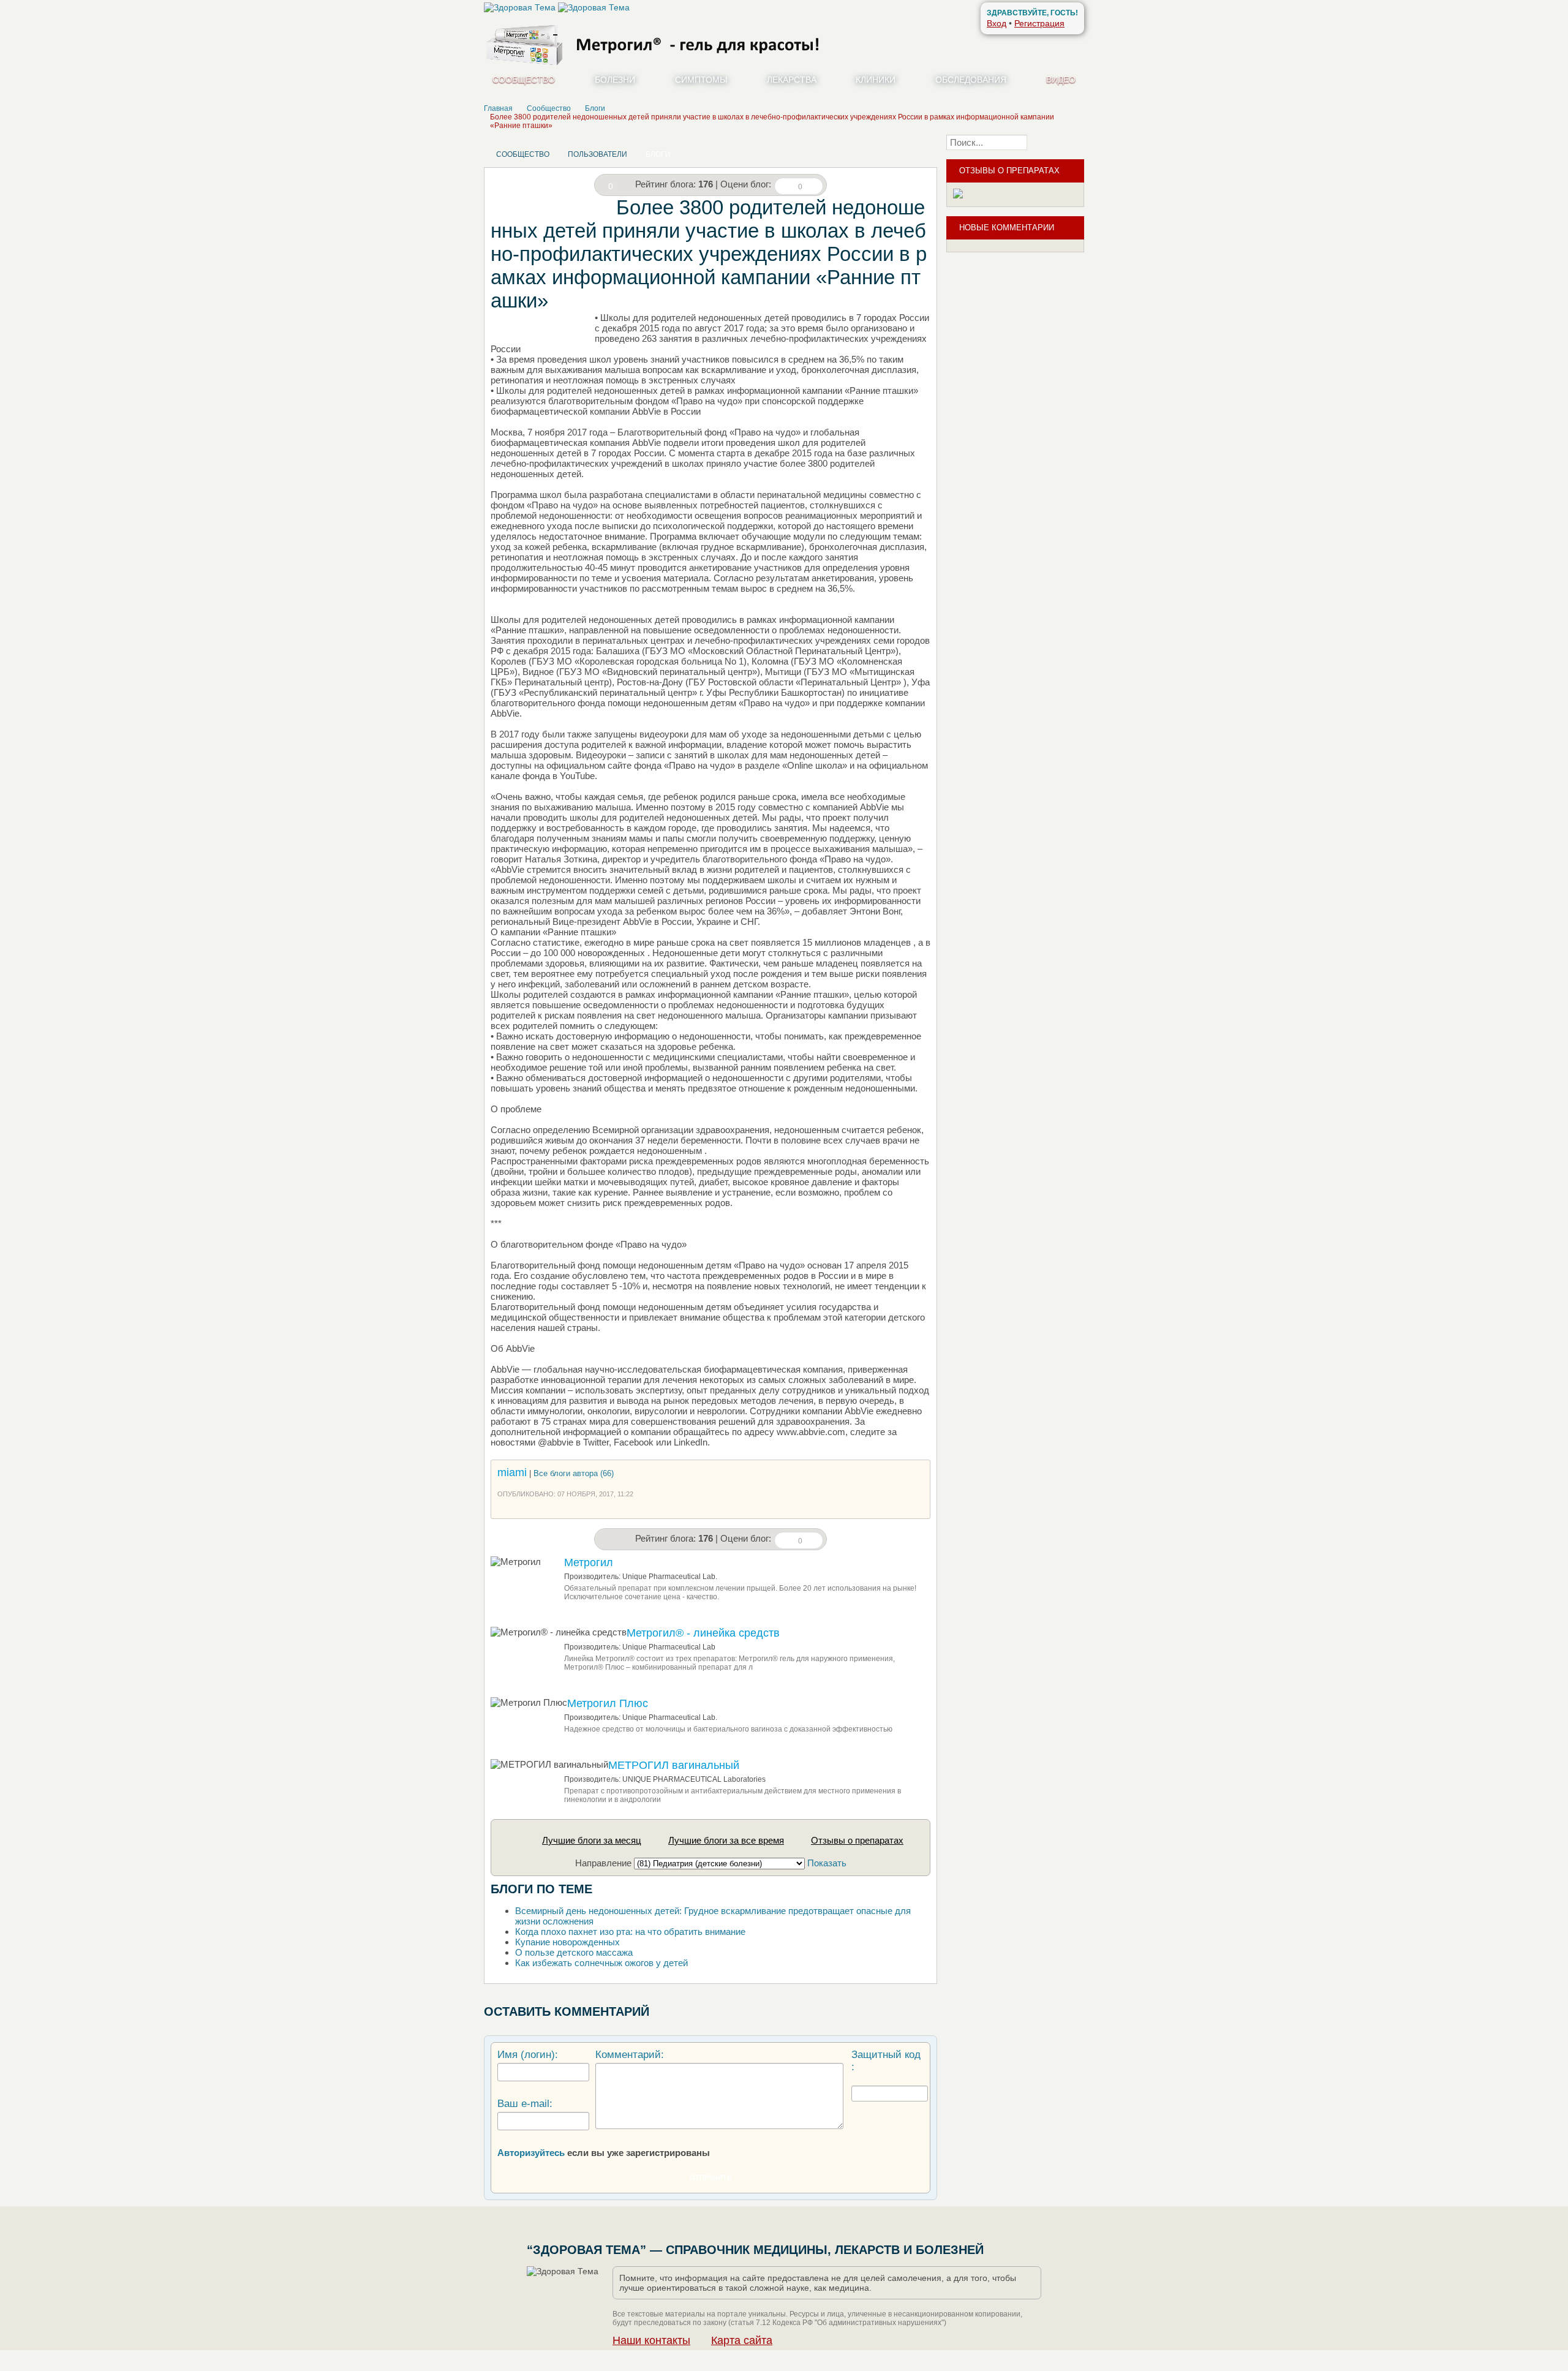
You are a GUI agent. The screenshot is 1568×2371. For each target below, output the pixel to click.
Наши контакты (651, 2340)
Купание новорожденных (567, 1942)
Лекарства (792, 80)
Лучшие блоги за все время (726, 1840)
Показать (827, 1863)
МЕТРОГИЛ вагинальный (674, 1765)
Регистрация (1039, 23)
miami (512, 1472)
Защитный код (886, 2055)
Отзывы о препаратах (857, 1840)
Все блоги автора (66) (574, 1473)
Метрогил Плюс (608, 1703)
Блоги (658, 154)
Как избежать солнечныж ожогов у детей (601, 1963)
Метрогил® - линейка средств (703, 1633)
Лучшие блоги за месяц (592, 1840)
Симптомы (701, 80)
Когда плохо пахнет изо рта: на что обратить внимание (630, 1932)
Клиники (876, 80)
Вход (997, 23)
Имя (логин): (528, 2055)
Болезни (615, 80)
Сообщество (524, 80)
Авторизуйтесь (531, 2153)
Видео (1061, 80)
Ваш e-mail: (525, 2104)
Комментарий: (630, 2055)
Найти (1059, 142)
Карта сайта (742, 2340)
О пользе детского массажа (574, 1952)
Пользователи (597, 154)
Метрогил (589, 1562)
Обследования (971, 80)
